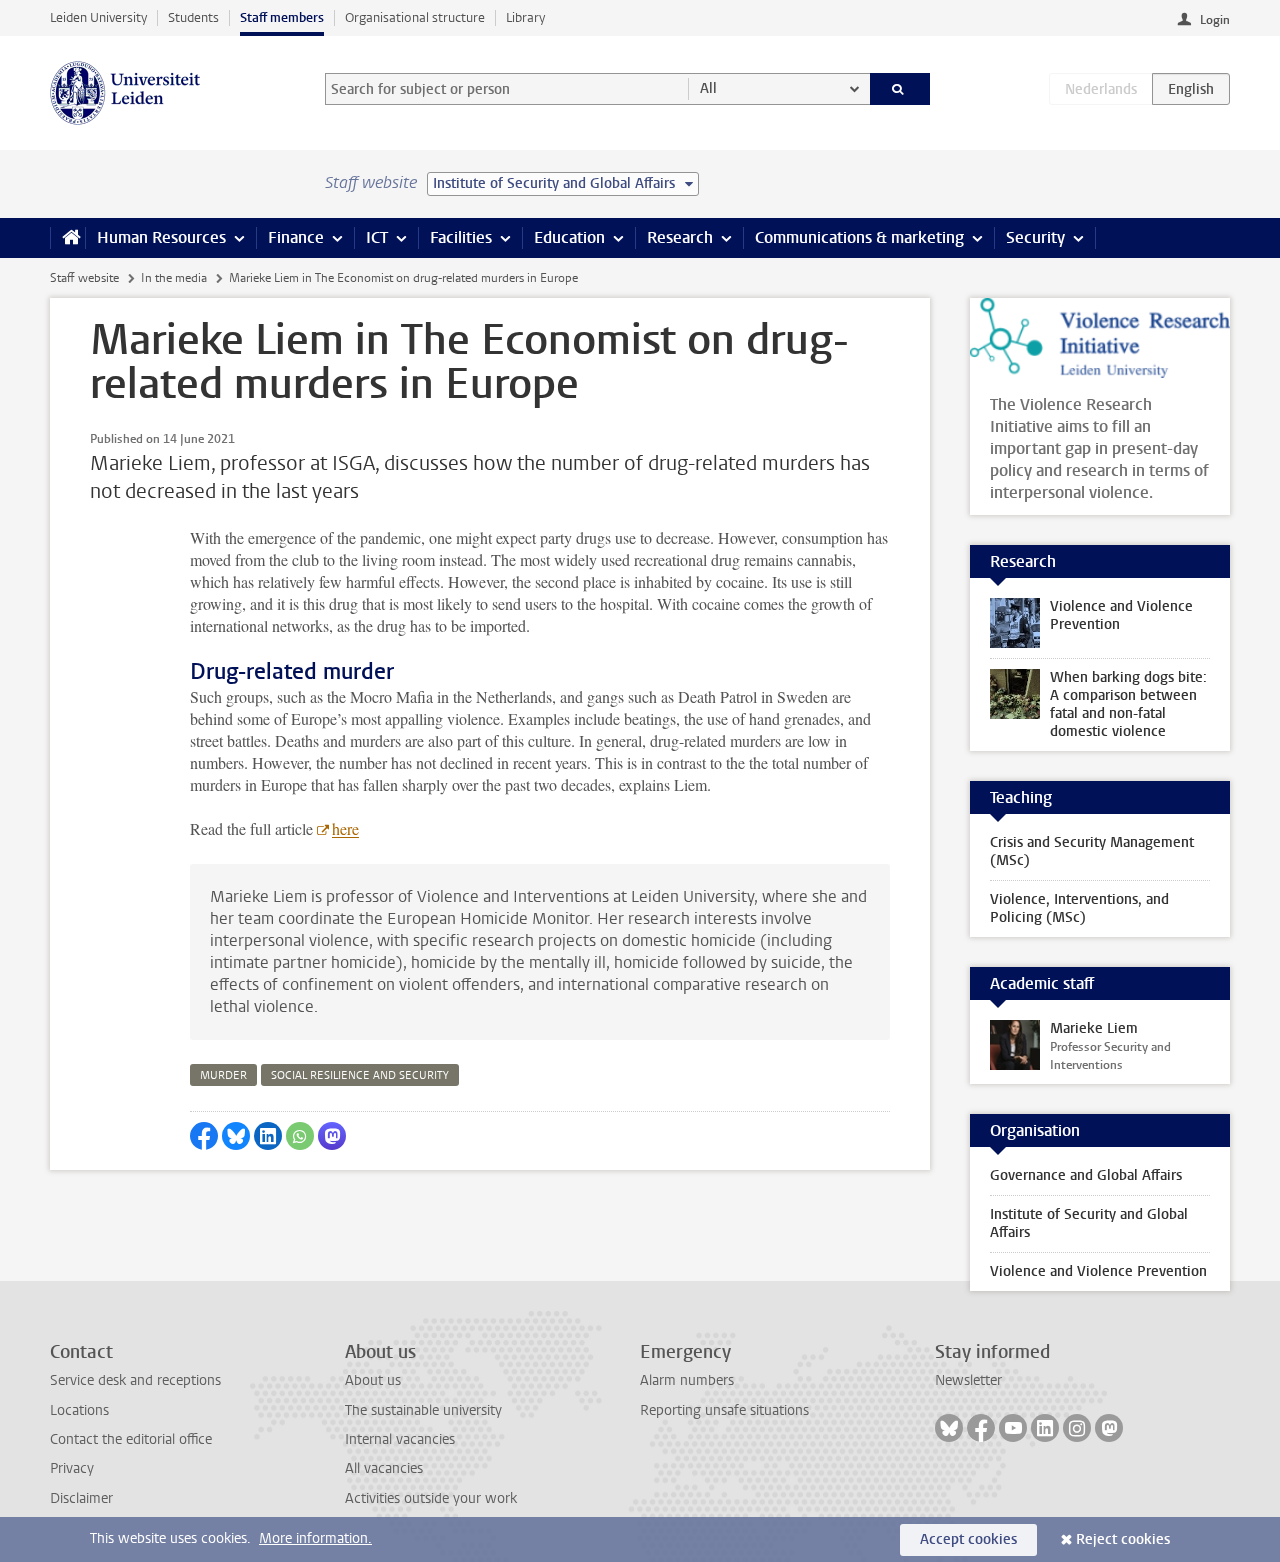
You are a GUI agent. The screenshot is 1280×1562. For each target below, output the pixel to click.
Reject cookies (1123, 1539)
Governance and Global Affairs (1086, 1175)
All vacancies (384, 1468)
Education (569, 237)
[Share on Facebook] (204, 1136)
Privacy (72, 1468)
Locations (79, 1410)
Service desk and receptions (135, 1380)
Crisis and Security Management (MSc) (1092, 851)
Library (525, 17)
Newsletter (968, 1380)
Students (193, 17)
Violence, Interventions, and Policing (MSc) (1079, 908)
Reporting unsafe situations (724, 1410)
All (708, 88)
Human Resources (161, 237)
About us (373, 1380)
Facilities (461, 237)
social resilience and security (360, 1075)
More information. (315, 1538)
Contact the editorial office (131, 1439)
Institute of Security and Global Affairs (1089, 1223)
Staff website (84, 278)
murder (223, 1075)
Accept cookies (968, 1539)
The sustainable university (423, 1410)
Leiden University (98, 17)
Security (1035, 237)
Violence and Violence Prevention (1098, 1271)
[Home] (67, 238)
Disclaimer (81, 1498)
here (345, 828)
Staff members (282, 17)
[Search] (900, 89)
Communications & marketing (859, 237)
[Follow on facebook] (981, 1428)
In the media (174, 278)
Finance (296, 237)
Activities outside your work (431, 1498)
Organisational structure (415, 17)
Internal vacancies (400, 1439)
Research (680, 237)
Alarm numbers (687, 1380)
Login (1215, 20)
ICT (377, 237)
